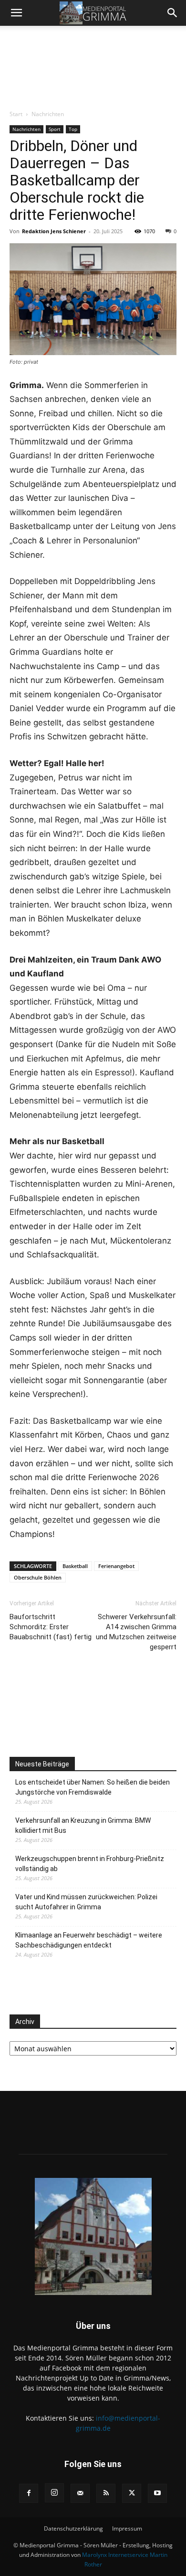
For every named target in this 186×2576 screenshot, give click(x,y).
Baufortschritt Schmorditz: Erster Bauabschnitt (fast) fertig (51, 1627)
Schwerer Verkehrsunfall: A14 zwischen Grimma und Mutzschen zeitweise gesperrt (136, 1632)
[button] (16, 13)
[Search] (173, 13)
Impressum (127, 2528)
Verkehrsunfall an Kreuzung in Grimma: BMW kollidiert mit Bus (83, 1825)
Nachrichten (48, 114)
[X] (132, 2493)
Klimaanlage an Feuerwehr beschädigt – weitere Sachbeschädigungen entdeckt (89, 1940)
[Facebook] (29, 2493)
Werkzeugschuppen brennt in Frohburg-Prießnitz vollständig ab (90, 1864)
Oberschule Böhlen (38, 1577)
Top (73, 129)
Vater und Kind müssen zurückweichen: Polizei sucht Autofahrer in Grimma (86, 1902)
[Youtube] (157, 2493)
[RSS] (106, 2493)
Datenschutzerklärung (73, 2528)
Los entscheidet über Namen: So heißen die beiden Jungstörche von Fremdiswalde (93, 1787)
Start (16, 114)
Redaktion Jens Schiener (54, 231)
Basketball (75, 1566)
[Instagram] (54, 2493)
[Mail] (80, 2493)
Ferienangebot (116, 1566)
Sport (55, 129)
